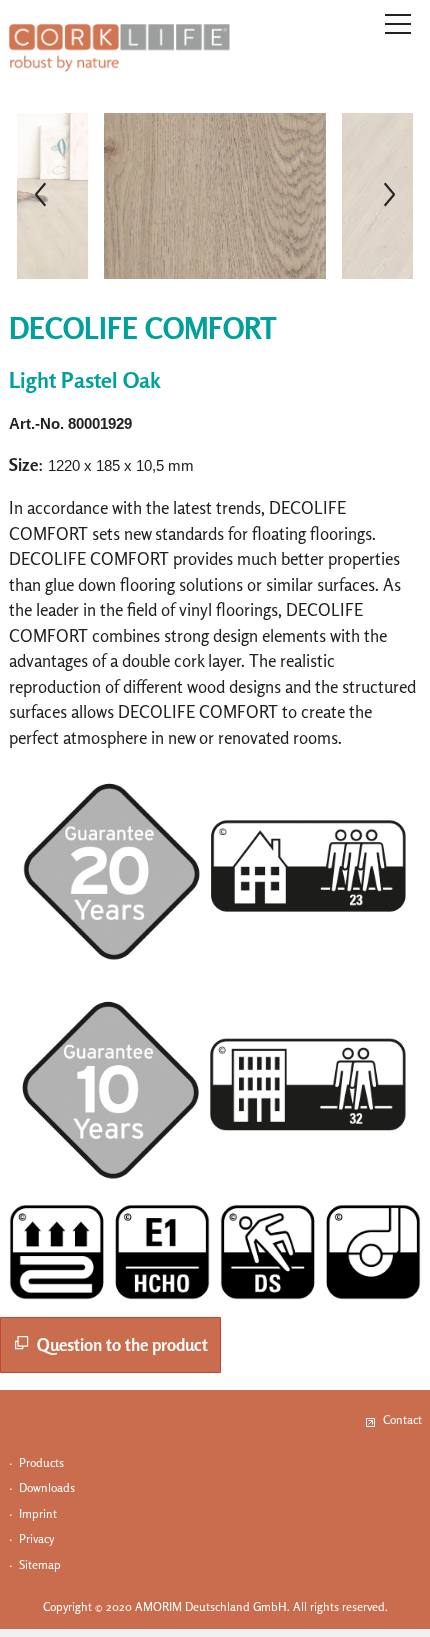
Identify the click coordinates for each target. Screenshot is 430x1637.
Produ (34, 1462)
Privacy (36, 1538)
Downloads (47, 1487)
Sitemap (40, 1564)
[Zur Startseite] (119, 48)
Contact (402, 1419)
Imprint (38, 1513)
